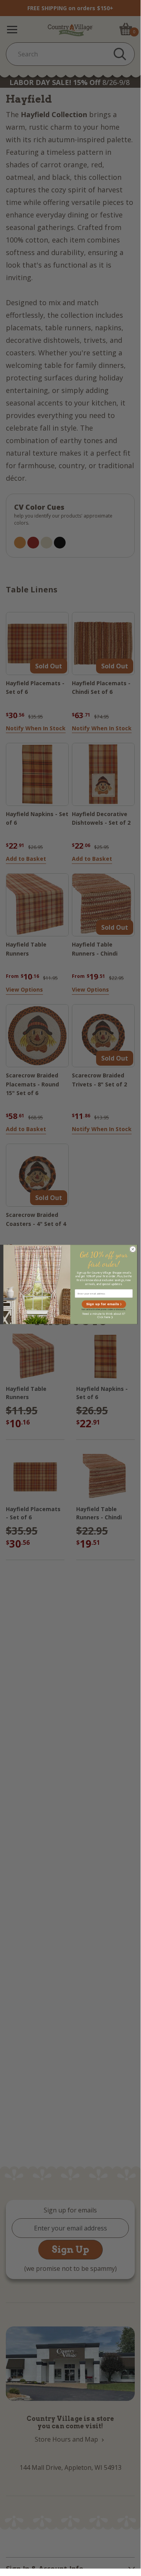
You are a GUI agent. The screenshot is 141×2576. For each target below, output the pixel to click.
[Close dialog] (133, 1249)
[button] (104, 1304)
